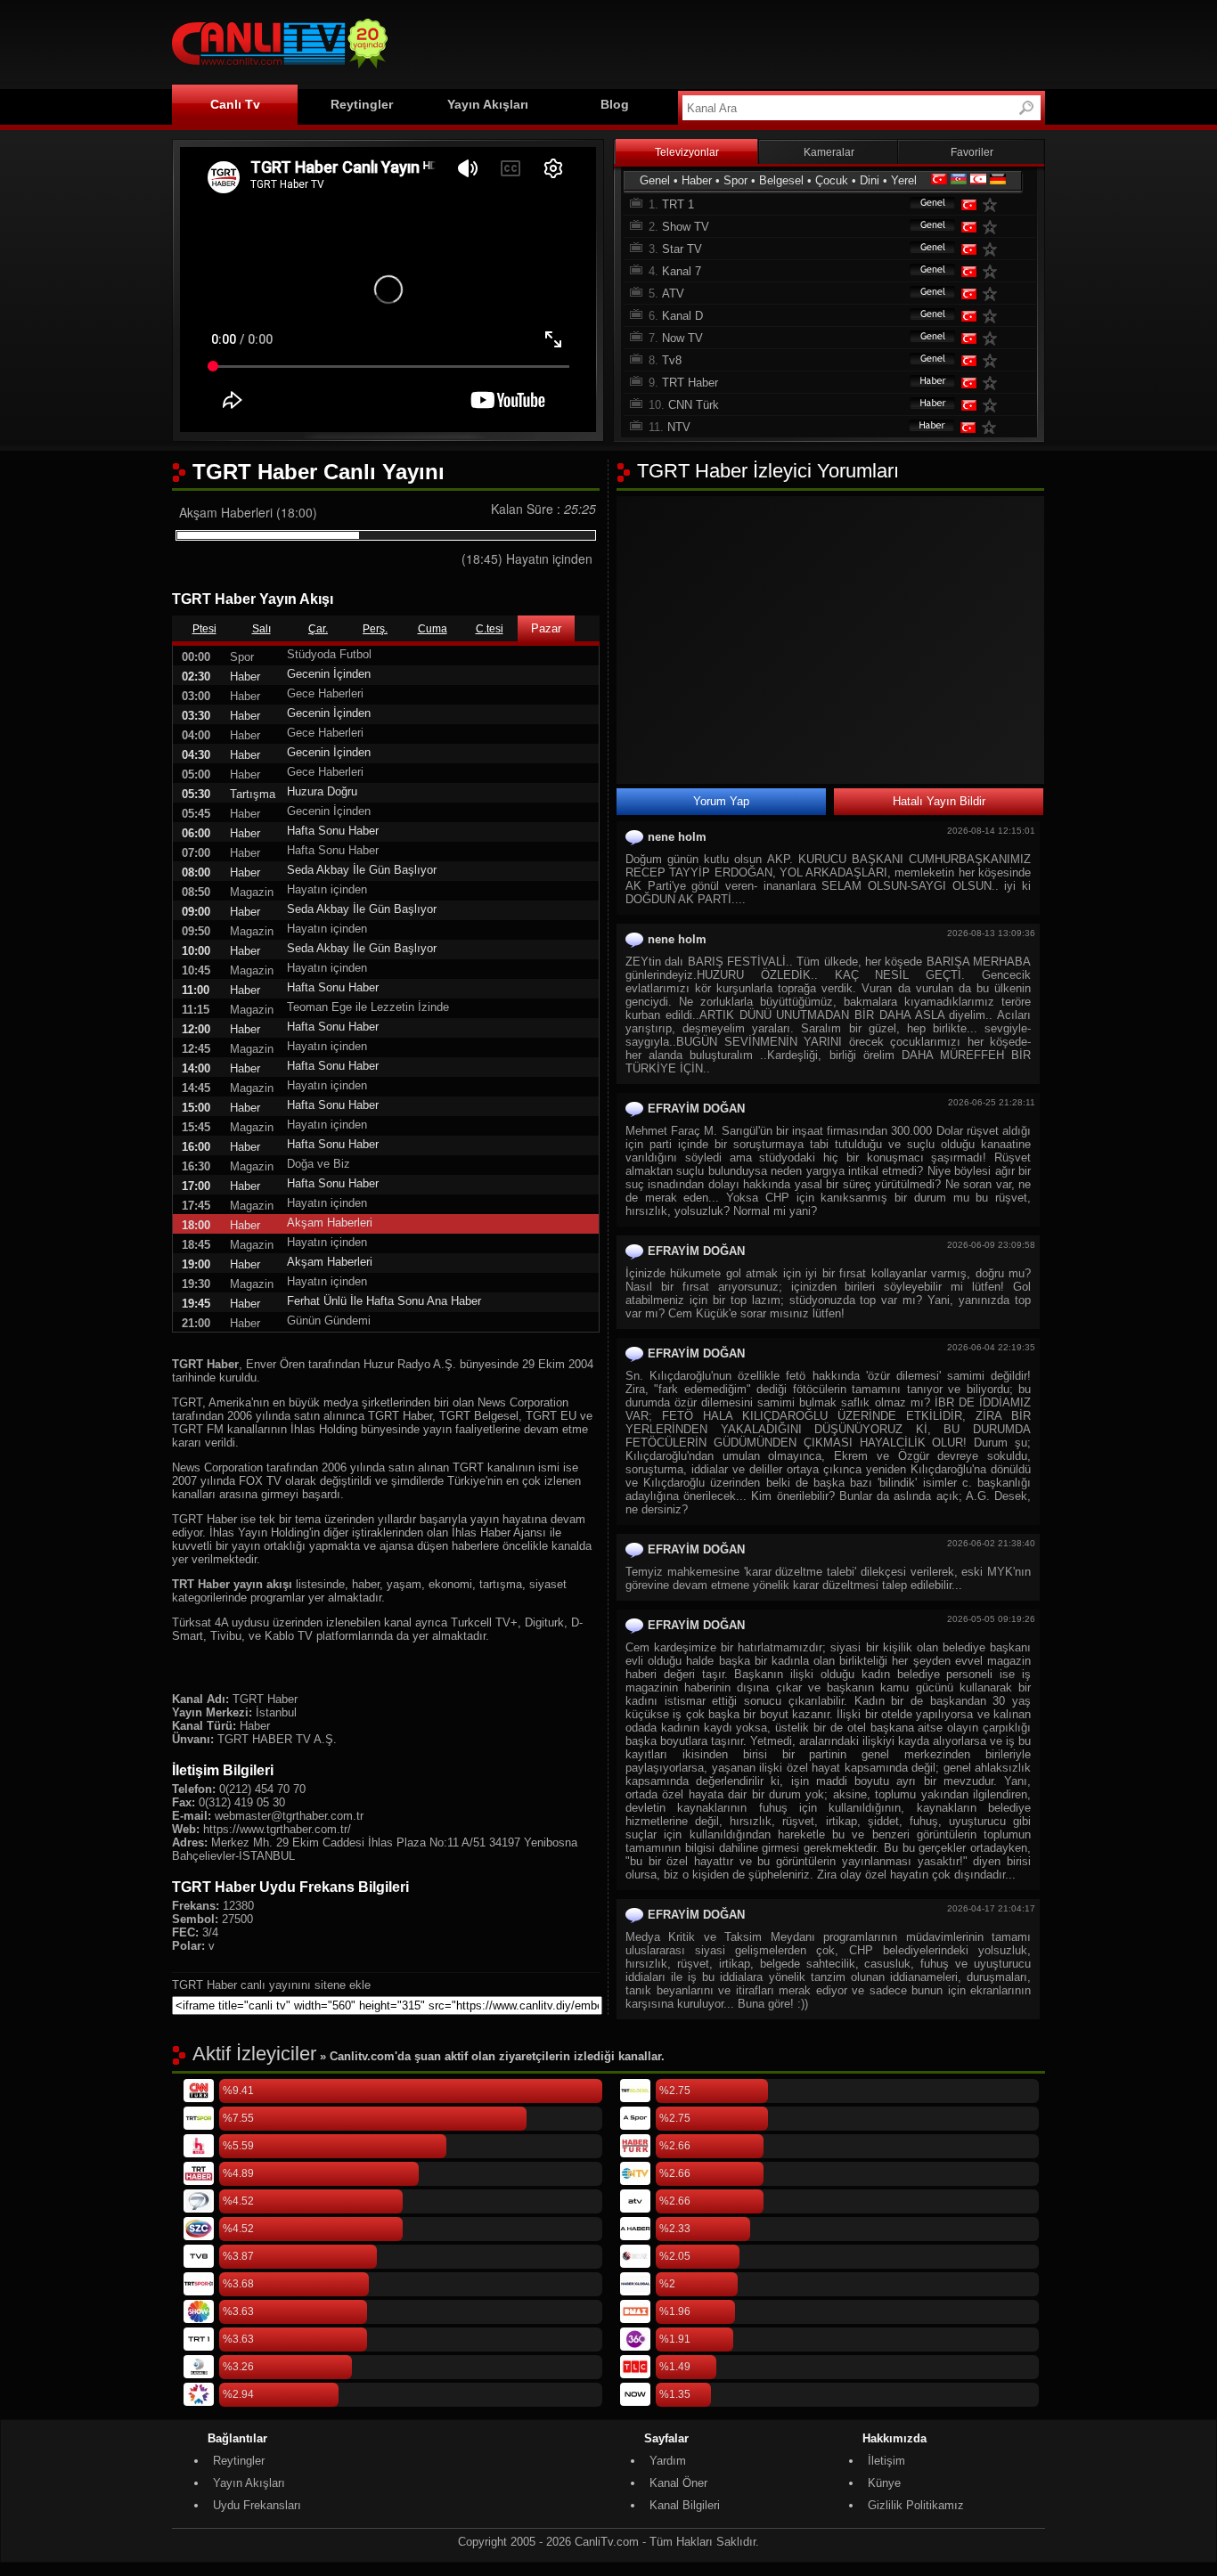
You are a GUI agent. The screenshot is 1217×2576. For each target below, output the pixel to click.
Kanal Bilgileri (685, 2505)
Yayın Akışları (488, 104)
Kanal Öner (678, 2483)
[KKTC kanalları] (978, 180)
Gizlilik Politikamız (916, 2505)
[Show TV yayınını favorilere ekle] (993, 227)
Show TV (686, 227)
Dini (870, 180)
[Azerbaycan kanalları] (959, 180)
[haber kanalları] (924, 383)
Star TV (682, 249)
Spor (735, 180)
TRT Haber (690, 383)
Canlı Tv (235, 104)
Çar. (318, 629)
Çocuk (832, 180)
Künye (884, 2483)
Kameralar (829, 152)
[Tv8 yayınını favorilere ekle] (993, 360)
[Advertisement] (721, 42)
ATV (673, 293)
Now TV (682, 338)
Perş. (375, 629)
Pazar (546, 628)
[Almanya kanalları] (998, 180)
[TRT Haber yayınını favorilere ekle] (993, 383)
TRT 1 (678, 204)
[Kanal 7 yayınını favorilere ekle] (993, 271)
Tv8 (672, 360)
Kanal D (682, 316)
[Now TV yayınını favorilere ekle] (993, 338)
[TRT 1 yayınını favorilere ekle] (993, 204)
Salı (261, 629)
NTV (679, 427)
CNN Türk (694, 405)
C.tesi (490, 629)
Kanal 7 (682, 271)
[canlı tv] (280, 71)
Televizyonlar (687, 152)
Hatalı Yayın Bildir (939, 801)
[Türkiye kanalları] (939, 180)
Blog (615, 104)
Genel (655, 180)
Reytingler (362, 104)
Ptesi (204, 629)
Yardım (668, 2461)
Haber (697, 180)
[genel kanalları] (924, 204)
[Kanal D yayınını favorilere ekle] (993, 316)
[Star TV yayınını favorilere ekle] (993, 249)
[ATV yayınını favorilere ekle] (993, 293)
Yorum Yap (721, 801)
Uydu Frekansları (257, 2505)
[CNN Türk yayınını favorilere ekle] (993, 405)
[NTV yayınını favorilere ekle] (992, 427)
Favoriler (972, 152)
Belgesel (781, 180)
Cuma (433, 629)
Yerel (904, 180)
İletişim (886, 2461)
